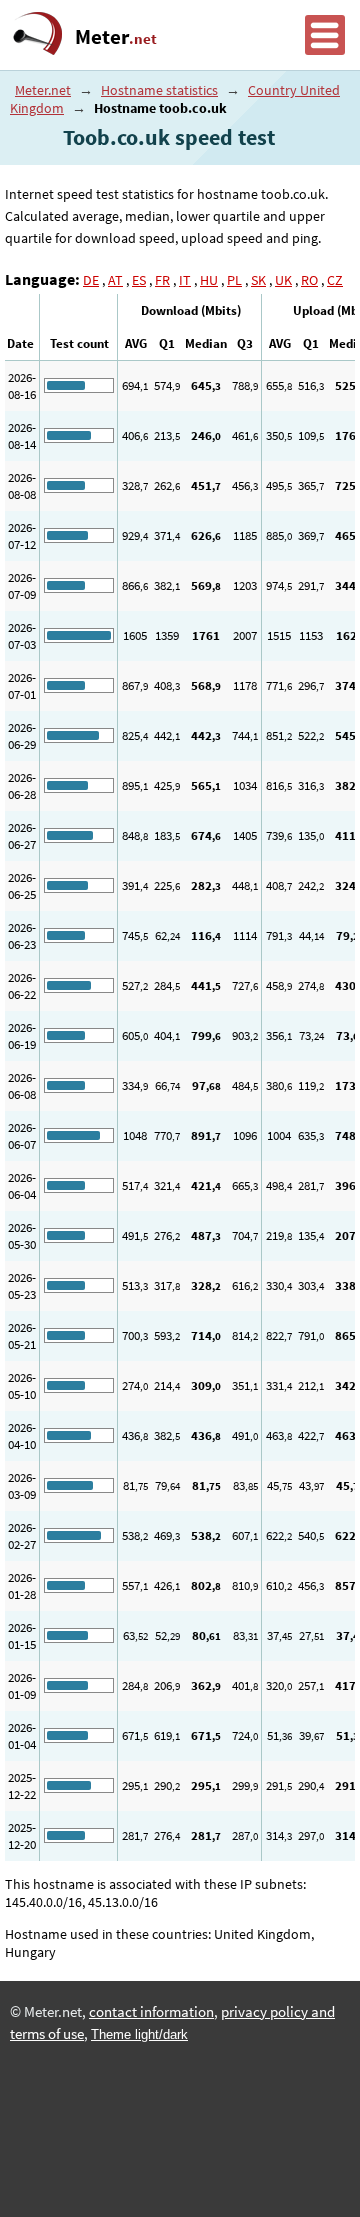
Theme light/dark (139, 2034)
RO (309, 280)
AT (115, 280)
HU (209, 280)
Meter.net (43, 90)
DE (91, 280)
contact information (151, 2012)
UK (283, 280)
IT (185, 280)
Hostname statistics (159, 90)
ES (139, 280)
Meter (116, 37)
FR (162, 280)
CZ (335, 280)
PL (234, 280)
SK (258, 280)
